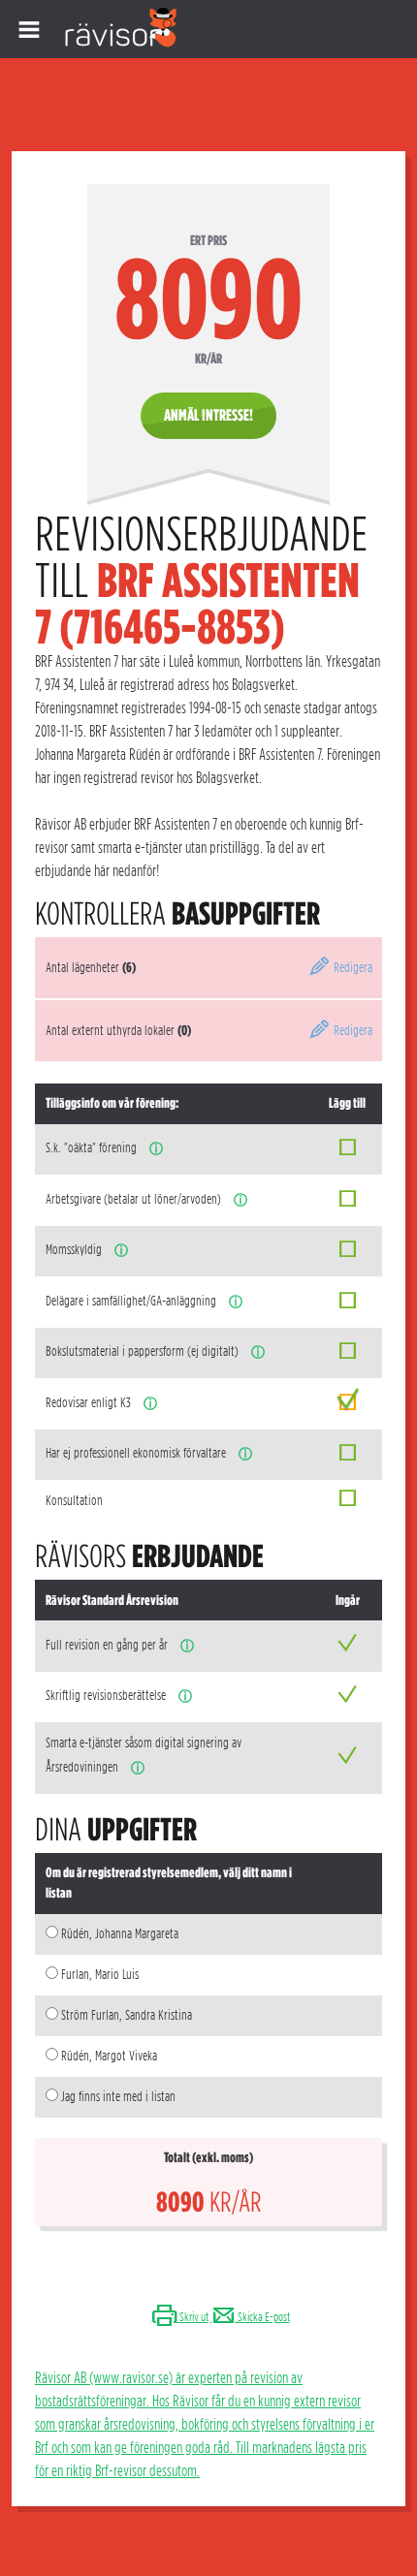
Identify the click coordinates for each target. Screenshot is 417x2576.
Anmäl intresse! (208, 415)
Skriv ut (193, 2317)
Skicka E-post (263, 2317)
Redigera (352, 967)
